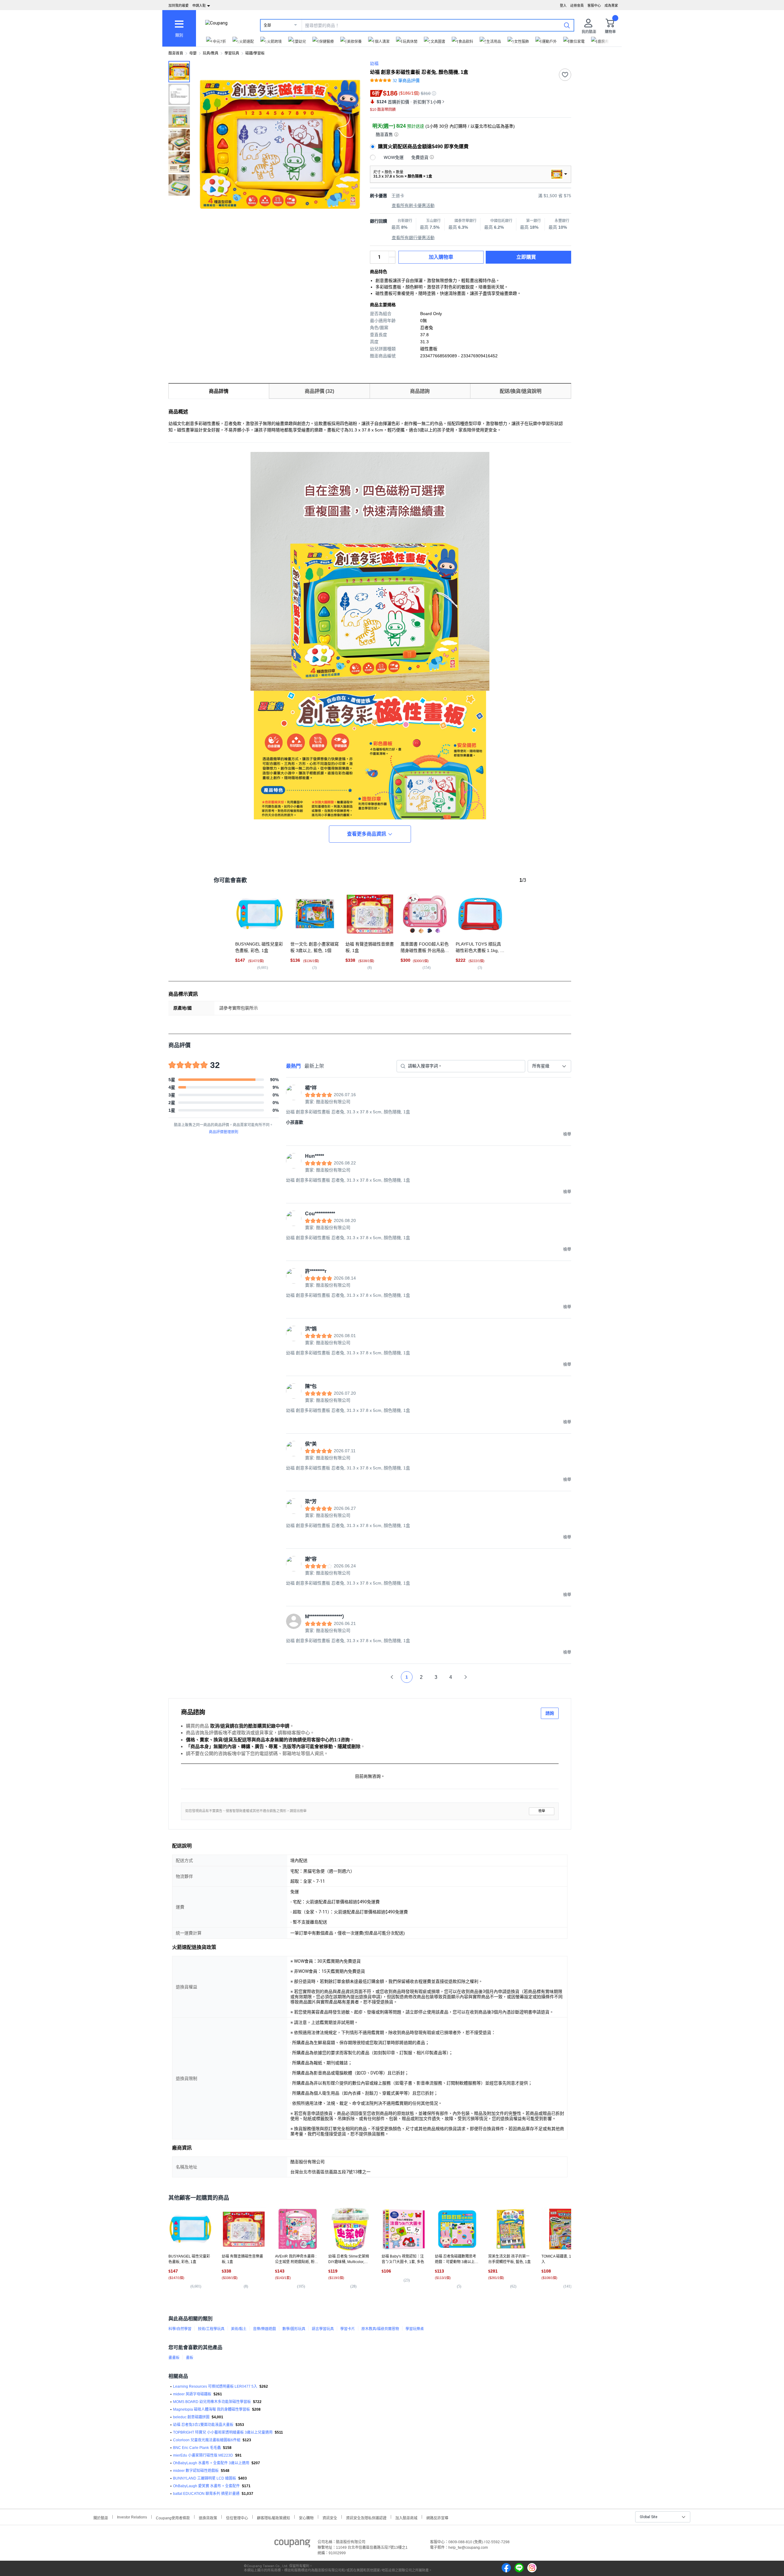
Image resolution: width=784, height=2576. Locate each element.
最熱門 (293, 1066)
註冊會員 (577, 6)
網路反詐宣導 (437, 2517)
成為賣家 (611, 6)
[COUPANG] (292, 2544)
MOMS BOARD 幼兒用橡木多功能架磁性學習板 (212, 2402)
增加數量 (392, 260)
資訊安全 (330, 2517)
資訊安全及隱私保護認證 (366, 2517)
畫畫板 (174, 2358)
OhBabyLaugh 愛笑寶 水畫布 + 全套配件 (206, 2486)
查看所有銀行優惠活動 (413, 238)
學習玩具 (232, 53)
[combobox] (549, 1066)
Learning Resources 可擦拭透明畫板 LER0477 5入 (215, 2386)
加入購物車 (441, 257)
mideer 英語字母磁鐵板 (192, 2394)
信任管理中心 (237, 2517)
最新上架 (314, 1066)
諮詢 (550, 1713)
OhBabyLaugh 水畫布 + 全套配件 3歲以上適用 (211, 2463)
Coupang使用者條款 (173, 2517)
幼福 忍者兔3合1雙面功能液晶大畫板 (203, 2425)
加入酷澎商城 (406, 2517)
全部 (267, 25)
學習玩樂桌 (415, 2329)
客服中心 (594, 6)
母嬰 (193, 53)
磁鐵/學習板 (255, 53)
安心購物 (306, 2517)
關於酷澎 (101, 2517)
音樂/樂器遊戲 (264, 2329)
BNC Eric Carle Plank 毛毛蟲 (197, 2448)
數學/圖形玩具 (294, 2329)
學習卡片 (348, 2329)
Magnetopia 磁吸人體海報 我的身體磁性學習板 (211, 2409)
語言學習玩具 (323, 2329)
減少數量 (392, 254)
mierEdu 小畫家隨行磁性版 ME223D (203, 2455)
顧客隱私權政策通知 (273, 2517)
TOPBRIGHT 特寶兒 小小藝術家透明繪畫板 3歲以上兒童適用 (223, 2432)
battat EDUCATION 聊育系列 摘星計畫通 (206, 2494)
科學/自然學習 (180, 2329)
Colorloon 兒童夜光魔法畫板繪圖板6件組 (207, 2440)
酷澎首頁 (176, 53)
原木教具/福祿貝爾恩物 (380, 2329)
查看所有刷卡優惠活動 (413, 205)
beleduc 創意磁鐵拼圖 (191, 2417)
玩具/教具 (211, 53)
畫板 (190, 2358)
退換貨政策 (208, 2517)
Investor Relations (132, 2517)
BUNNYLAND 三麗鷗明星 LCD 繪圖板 (205, 2478)
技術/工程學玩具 (211, 2329)
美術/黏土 (239, 2329)
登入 (563, 6)
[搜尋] (567, 25)
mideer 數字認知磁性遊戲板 (196, 2471)
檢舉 (542, 1811)
